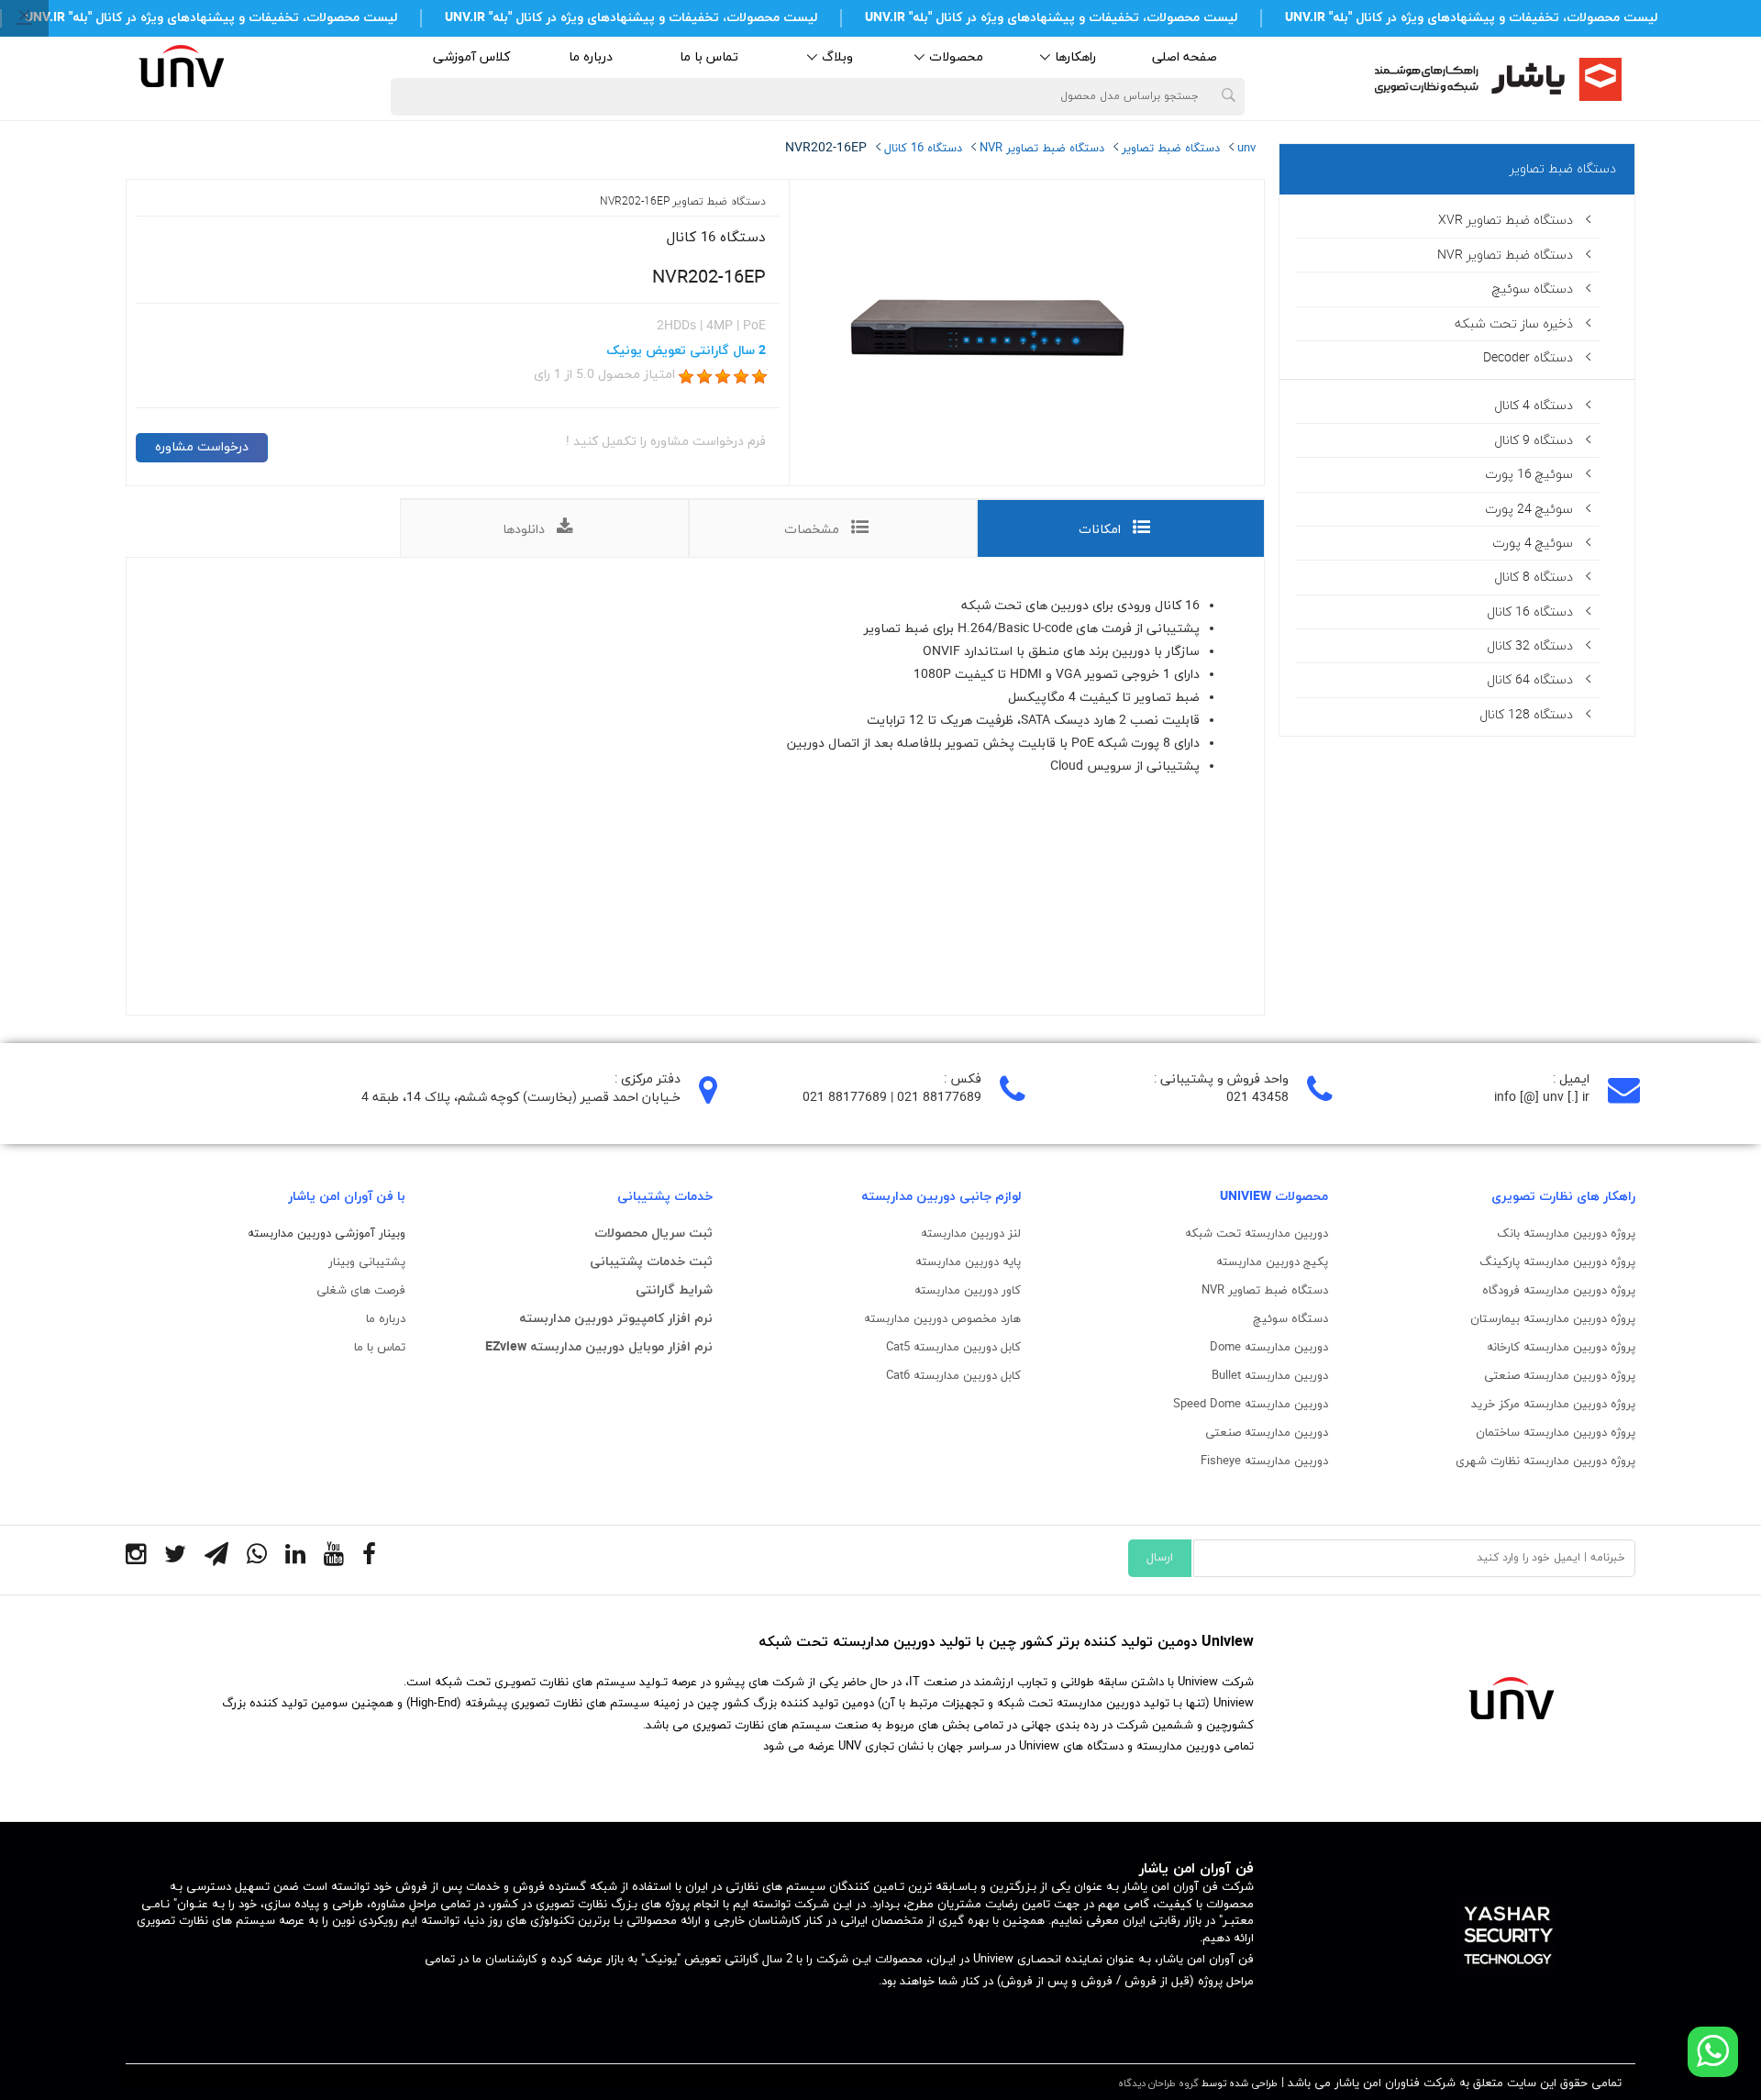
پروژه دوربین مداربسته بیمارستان (1553, 1319)
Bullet (1270, 1376)
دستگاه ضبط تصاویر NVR (1265, 1291)
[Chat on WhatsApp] (1713, 2052)
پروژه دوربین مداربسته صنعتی (1560, 1376)
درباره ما (591, 57)
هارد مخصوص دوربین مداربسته (942, 1319)
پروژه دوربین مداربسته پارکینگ (1557, 1262)
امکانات (1100, 530)
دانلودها (524, 530)
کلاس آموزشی (471, 57)
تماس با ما (709, 57)
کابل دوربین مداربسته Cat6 (953, 1376)
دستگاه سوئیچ (1290, 1319)
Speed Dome (1251, 1405)
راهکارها (1075, 57)
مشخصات (812, 530)
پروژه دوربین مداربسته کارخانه (1561, 1348)
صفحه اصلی (1185, 57)
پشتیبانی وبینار (367, 1262)
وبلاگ (837, 57)
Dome (1225, 1348)
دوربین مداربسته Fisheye (1264, 1461)
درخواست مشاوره (202, 447)
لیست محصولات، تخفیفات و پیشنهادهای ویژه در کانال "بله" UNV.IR (1471, 18)
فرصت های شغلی (361, 1291)
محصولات (956, 57)
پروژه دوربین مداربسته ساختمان (1556, 1433)
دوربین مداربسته (1285, 1348)
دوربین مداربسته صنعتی (1267, 1433)
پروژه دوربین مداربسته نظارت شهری (1545, 1461)
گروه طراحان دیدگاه (1158, 2083)
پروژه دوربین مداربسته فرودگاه (1559, 1291)
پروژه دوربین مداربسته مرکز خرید (1553, 1405)
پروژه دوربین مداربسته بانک (1566, 1234)
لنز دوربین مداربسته (971, 1234)
